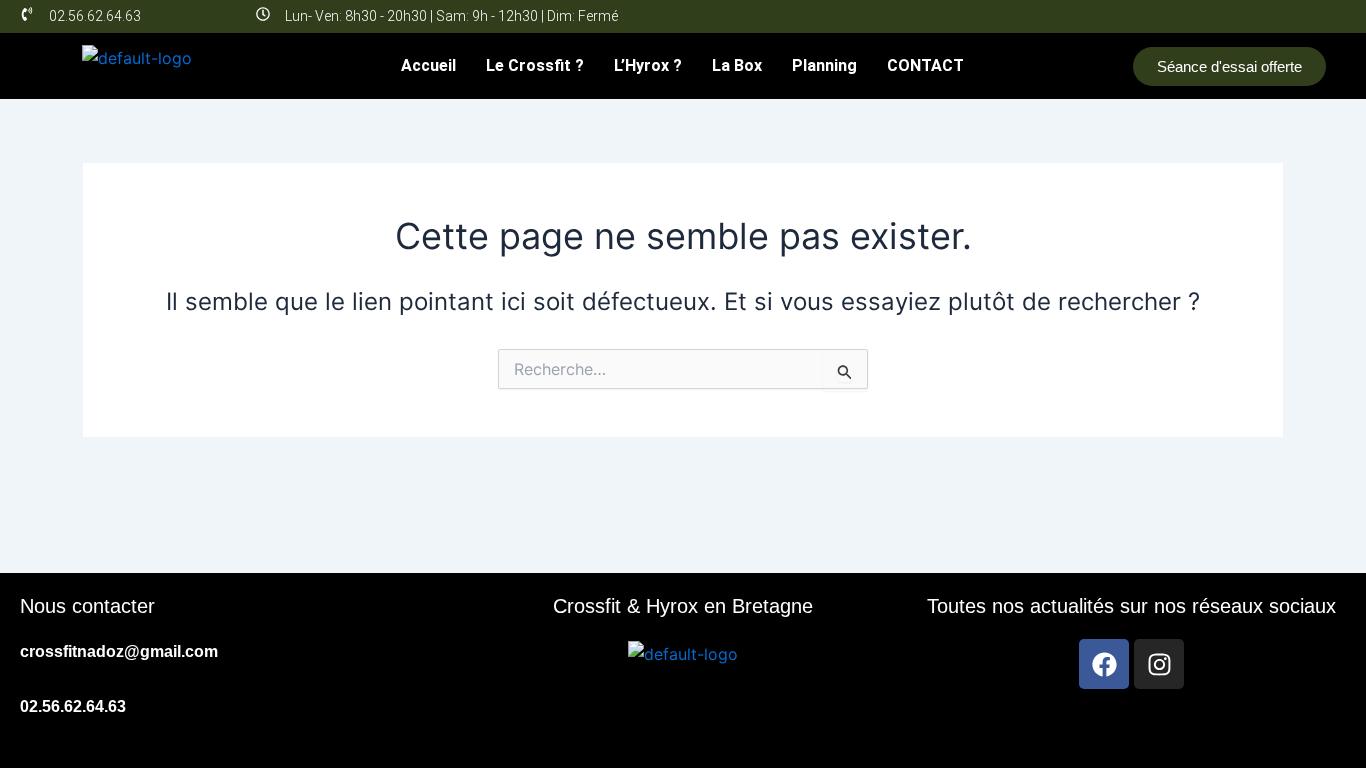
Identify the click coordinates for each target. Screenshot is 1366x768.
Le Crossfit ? (535, 65)
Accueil (428, 65)
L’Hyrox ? (648, 65)
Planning (824, 65)
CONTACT (925, 65)
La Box (737, 65)
